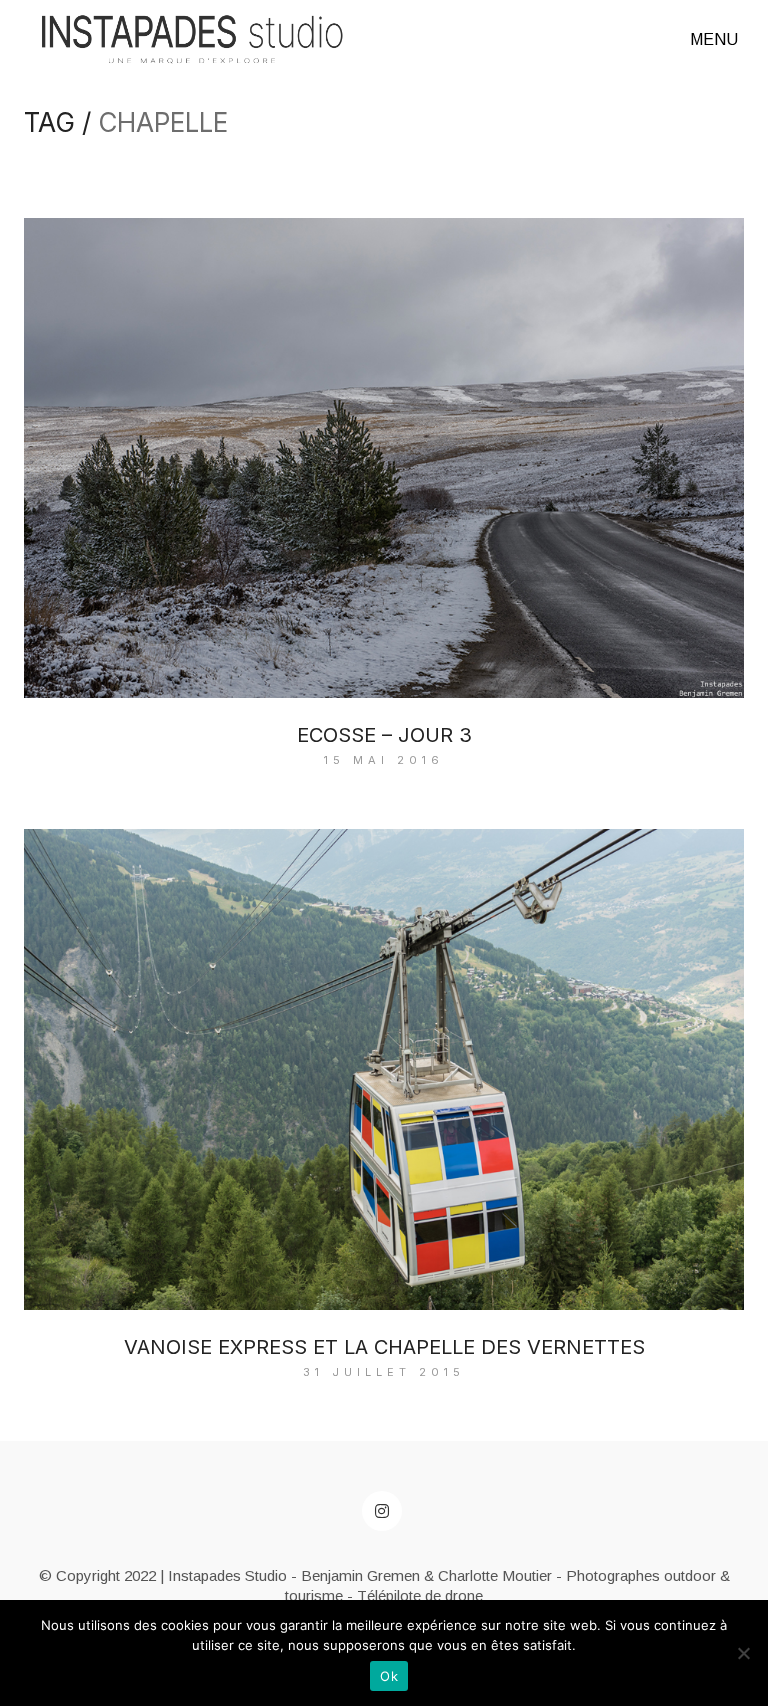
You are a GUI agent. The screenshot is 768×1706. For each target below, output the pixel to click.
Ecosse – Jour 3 (384, 735)
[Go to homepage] (192, 39)
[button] (717, 40)
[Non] (743, 1653)
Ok (389, 1676)
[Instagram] (382, 1511)
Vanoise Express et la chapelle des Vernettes (384, 1347)
